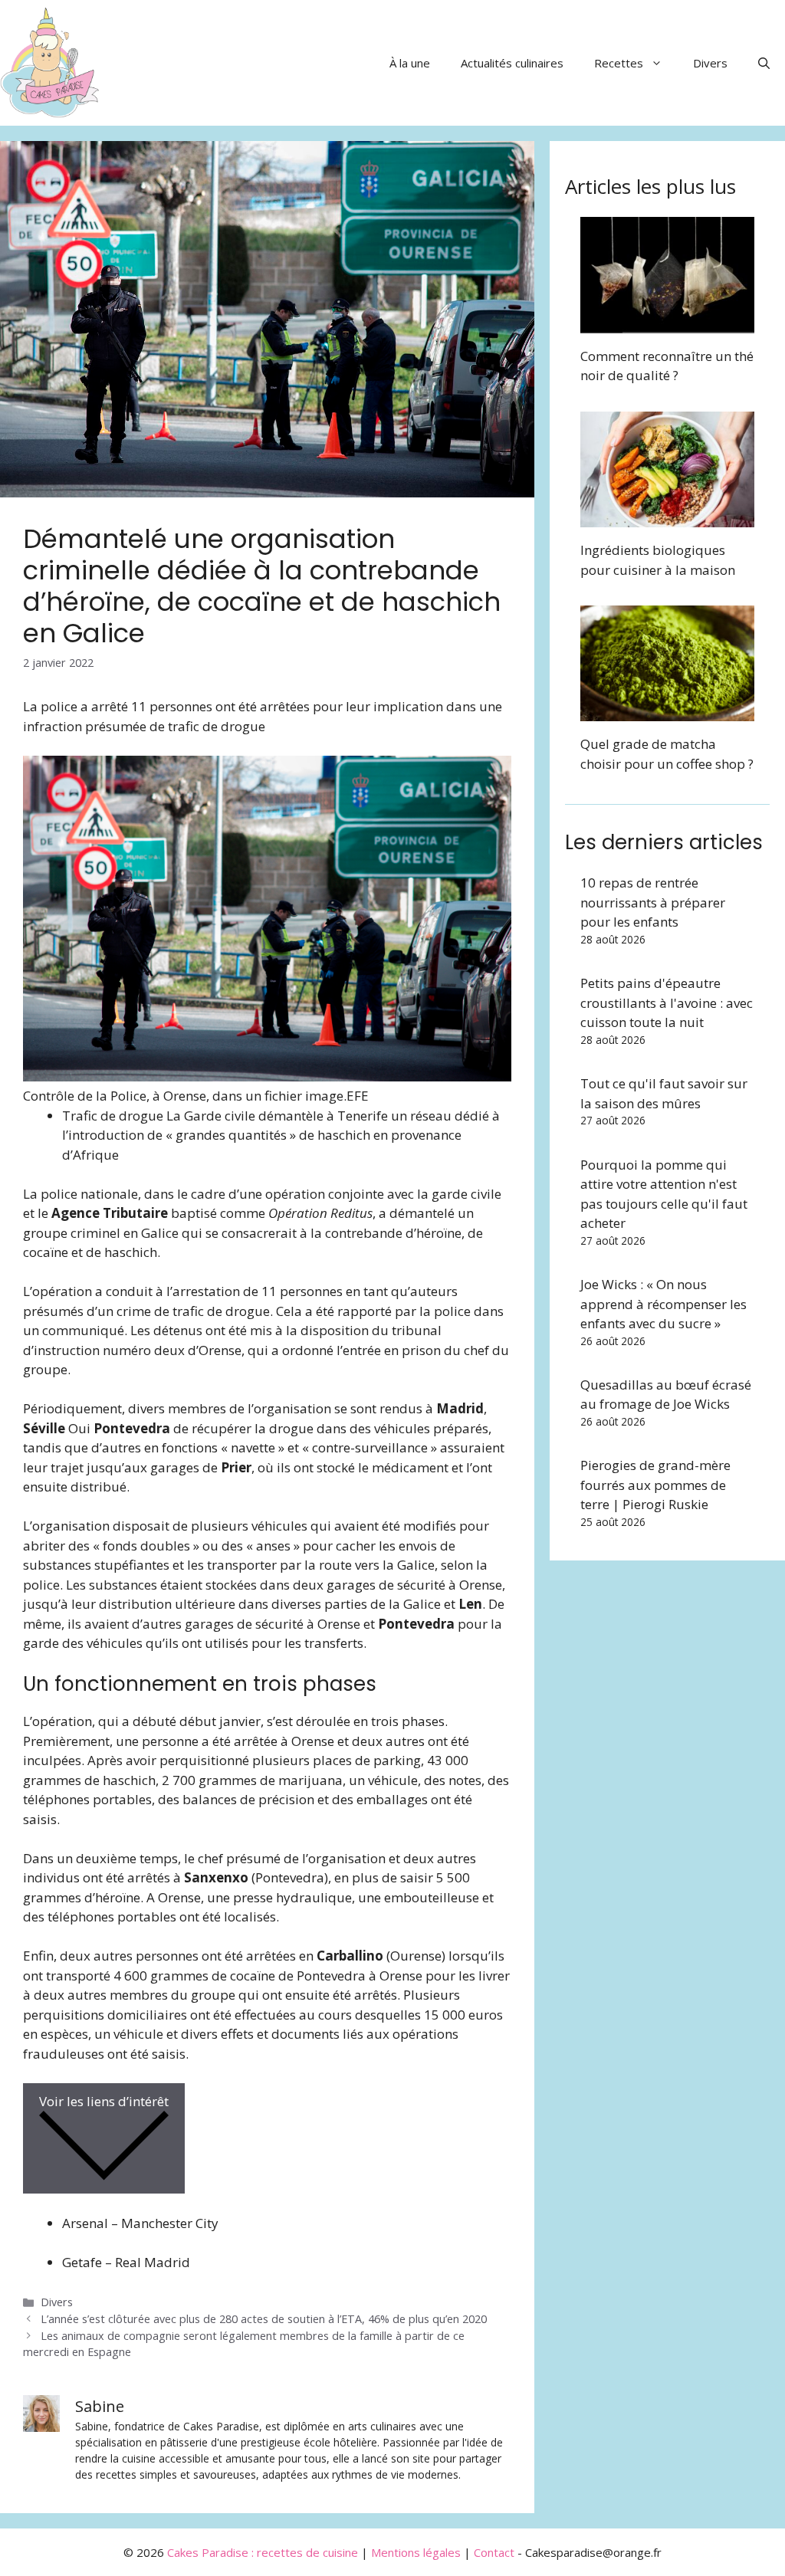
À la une (410, 63)
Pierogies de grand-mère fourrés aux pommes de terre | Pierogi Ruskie (655, 1485)
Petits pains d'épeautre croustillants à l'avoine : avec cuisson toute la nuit (667, 1003)
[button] (764, 63)
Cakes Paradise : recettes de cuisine (263, 2552)
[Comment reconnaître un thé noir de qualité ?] (667, 323)
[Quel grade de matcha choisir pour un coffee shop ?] (667, 712)
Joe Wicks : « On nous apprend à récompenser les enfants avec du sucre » (663, 1304)
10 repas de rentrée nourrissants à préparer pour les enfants (653, 902)
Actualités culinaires (512, 63)
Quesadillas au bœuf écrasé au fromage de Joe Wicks (666, 1395)
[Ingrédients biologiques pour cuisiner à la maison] (667, 518)
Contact (494, 2552)
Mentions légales (416, 2552)
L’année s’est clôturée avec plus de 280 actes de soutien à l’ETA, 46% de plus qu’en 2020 (264, 2319)
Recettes (619, 63)
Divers (710, 63)
